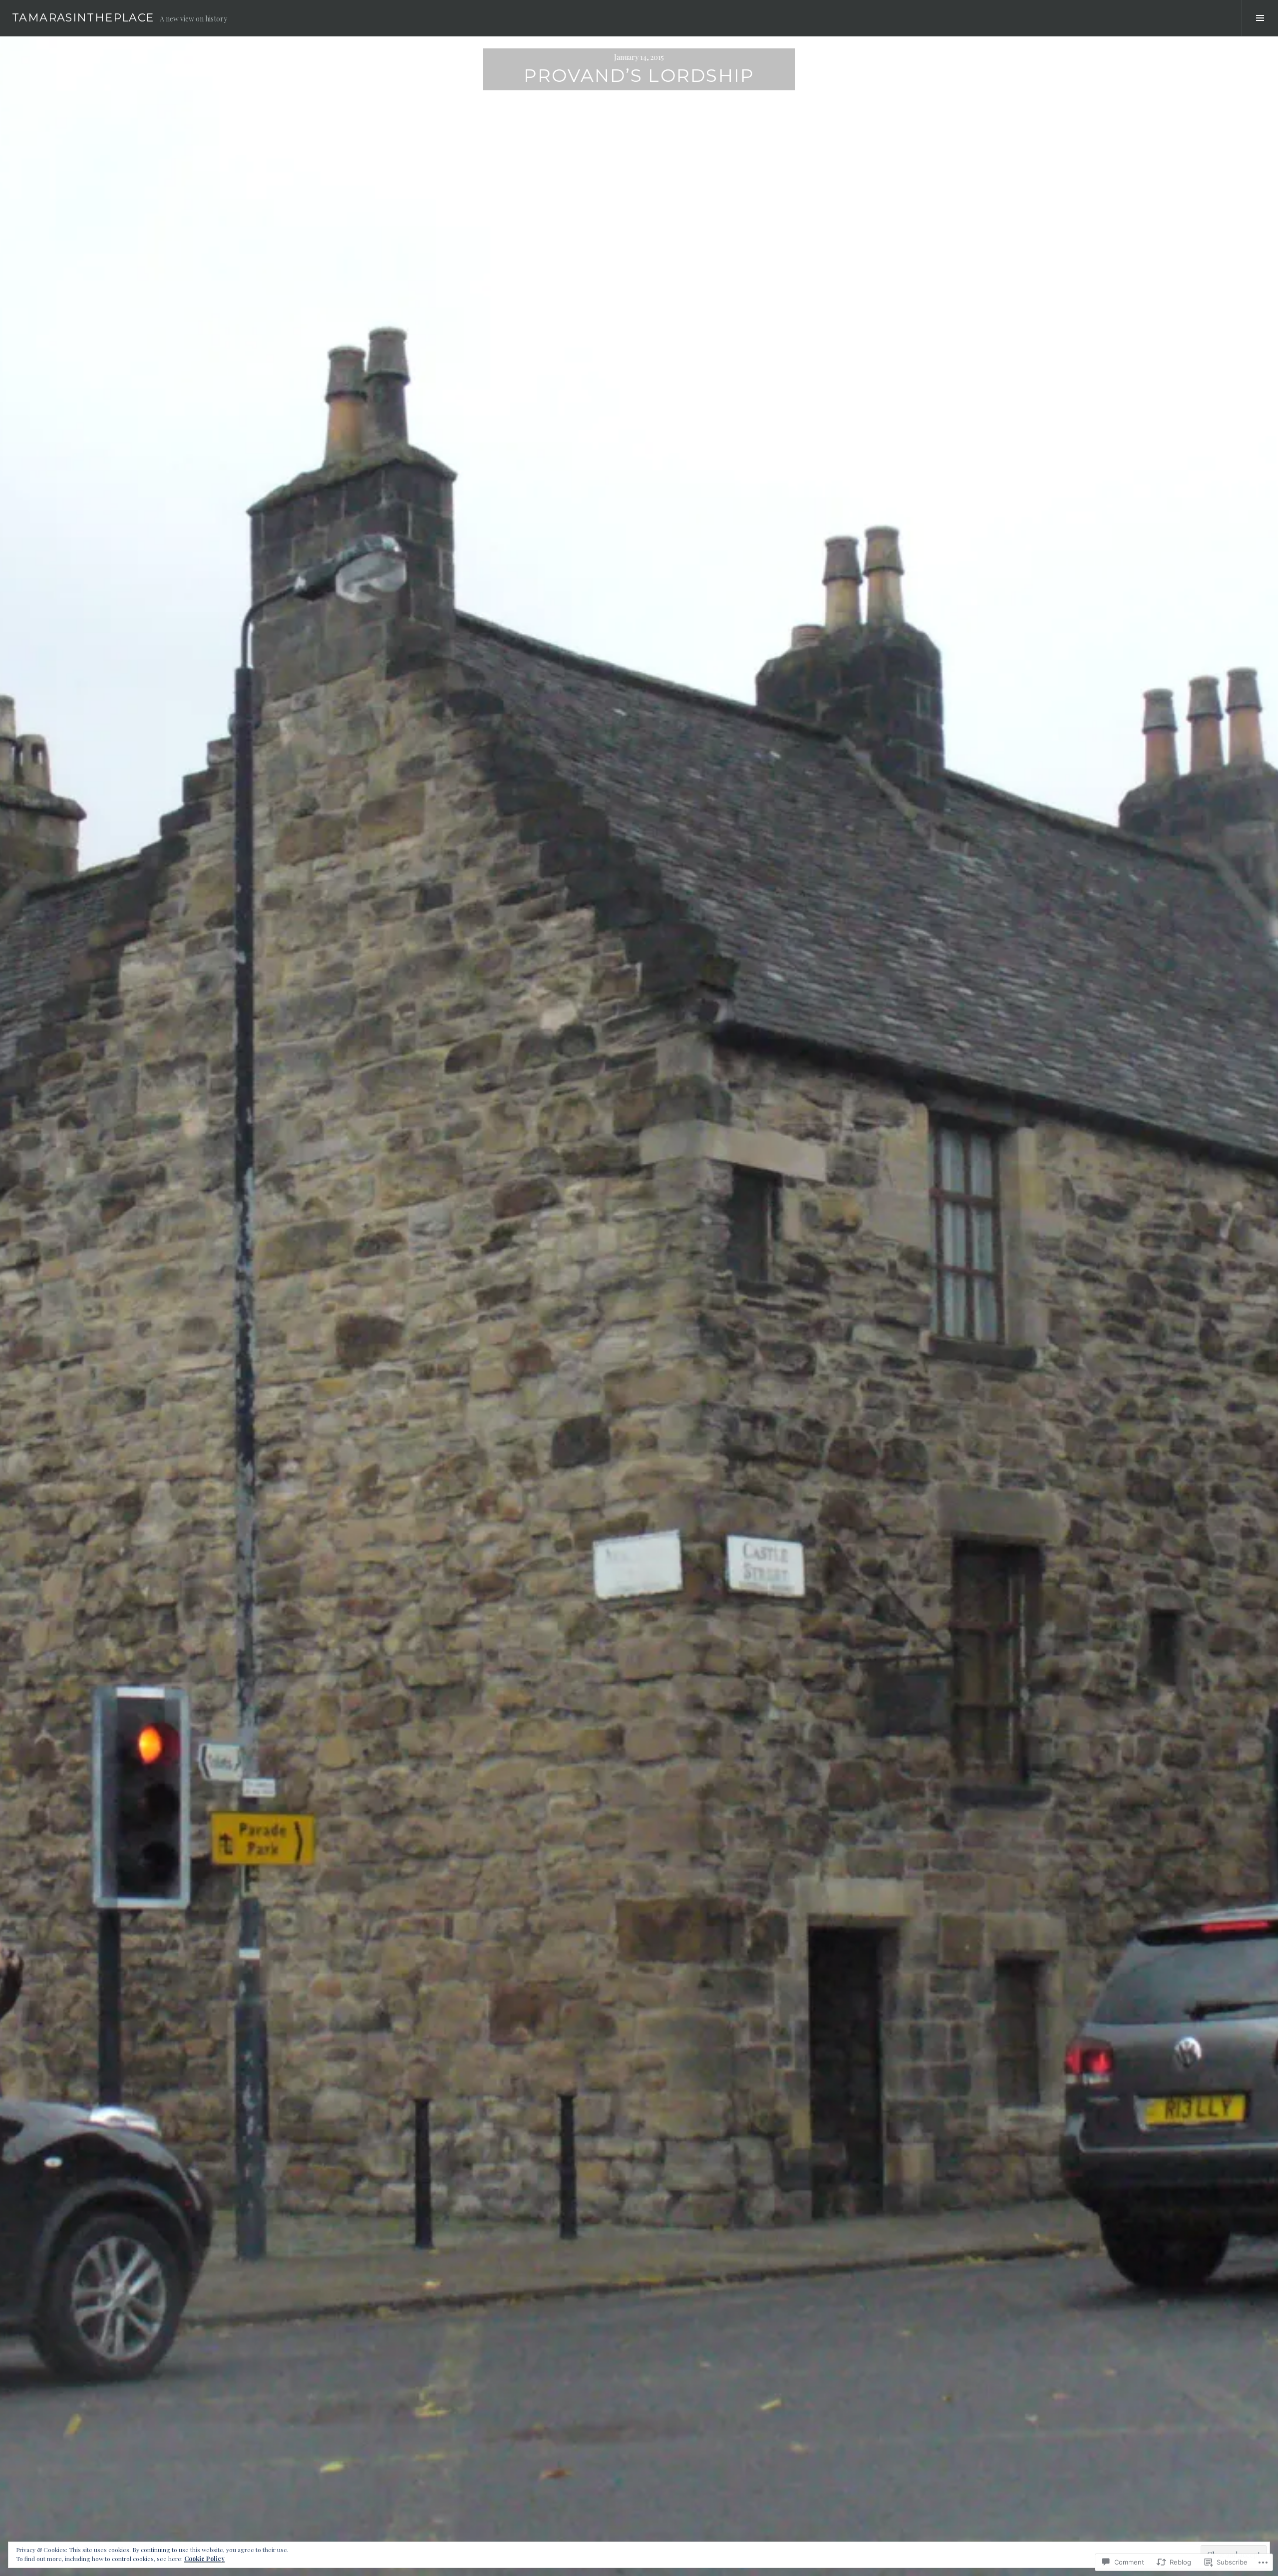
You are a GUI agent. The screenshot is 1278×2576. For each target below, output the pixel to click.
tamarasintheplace (83, 18)
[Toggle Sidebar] (1260, 18)
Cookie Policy (204, 2559)
